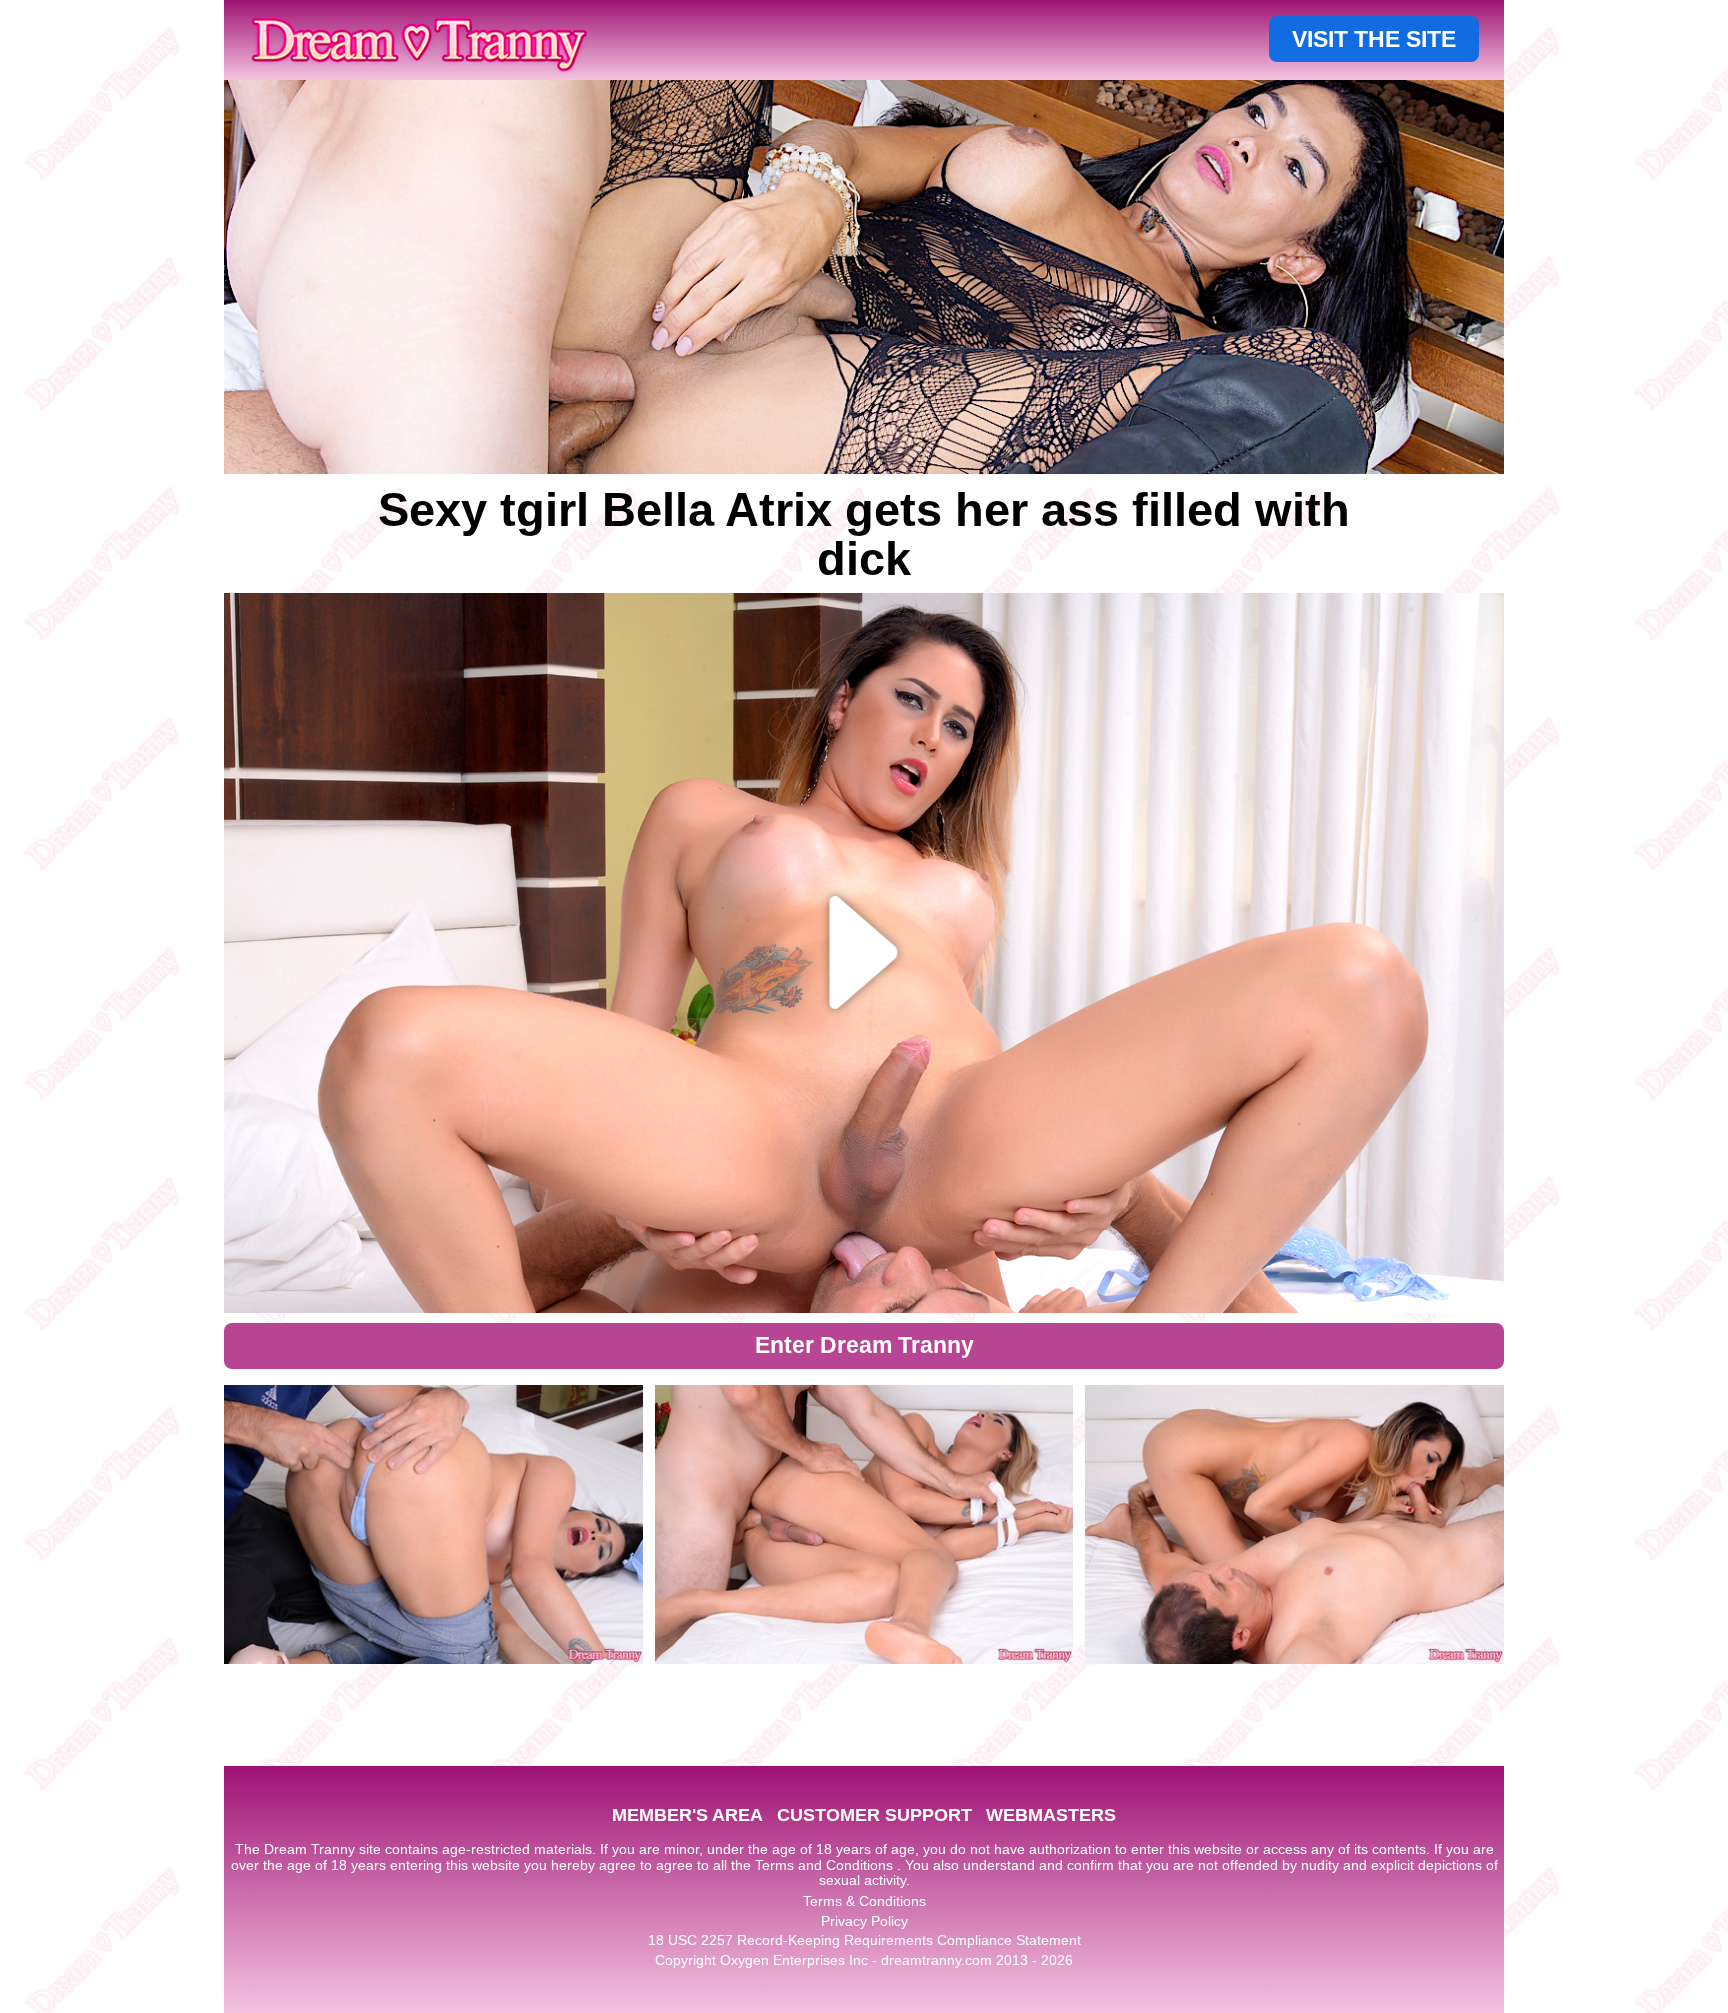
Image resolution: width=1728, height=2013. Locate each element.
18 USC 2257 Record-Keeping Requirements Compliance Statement (864, 1940)
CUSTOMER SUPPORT (874, 1815)
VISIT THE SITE (1374, 39)
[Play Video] (864, 953)
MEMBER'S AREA (687, 1815)
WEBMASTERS (1051, 1815)
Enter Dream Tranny (864, 1345)
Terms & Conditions (864, 1901)
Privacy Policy (864, 1921)
